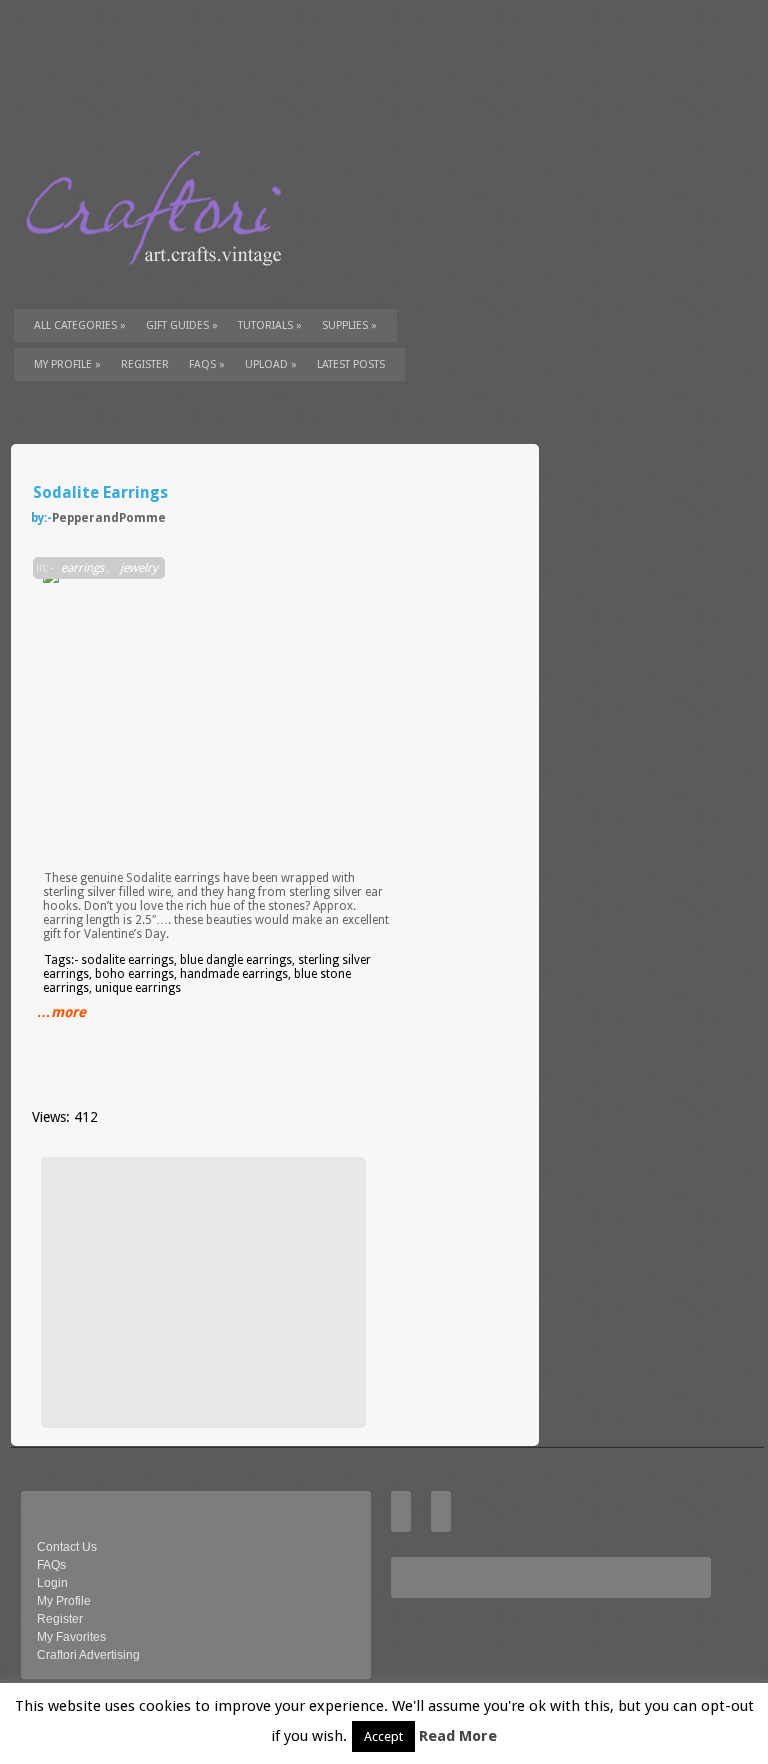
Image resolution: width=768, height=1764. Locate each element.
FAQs (207, 364)
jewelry (139, 568)
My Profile (67, 364)
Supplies (349, 325)
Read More (458, 1736)
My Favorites (71, 1637)
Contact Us (67, 1547)
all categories (80, 325)
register (145, 364)
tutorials (270, 325)
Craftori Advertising (88, 1655)
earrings (82, 568)
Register (60, 1619)
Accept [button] (383, 1736)
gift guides (182, 325)
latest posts (351, 364)
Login (52, 1583)
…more (61, 1012)
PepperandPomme (109, 518)
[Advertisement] (201, 1292)
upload (271, 364)
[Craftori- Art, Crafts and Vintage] (161, 284)
